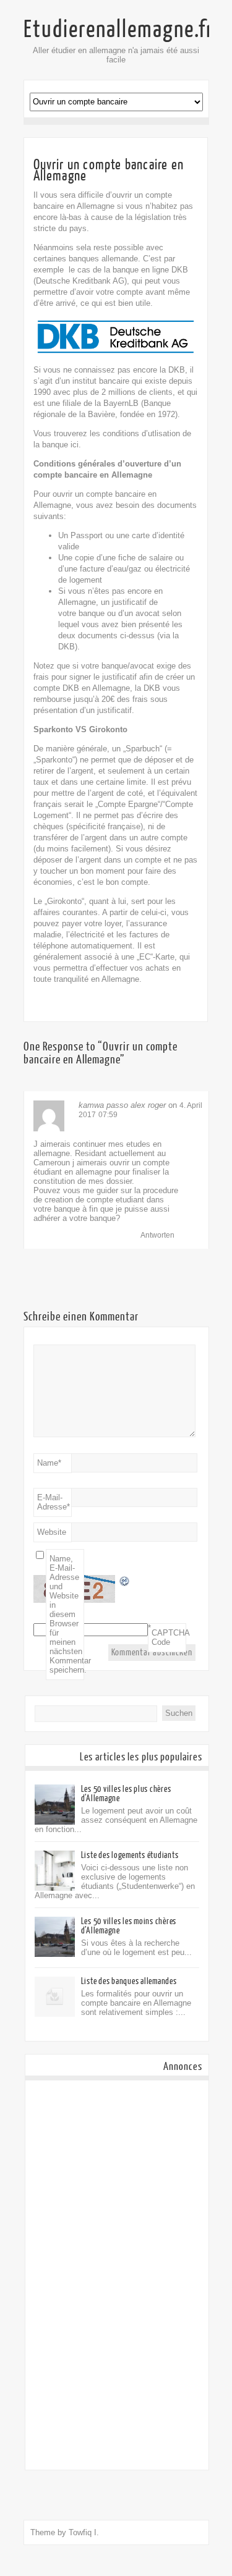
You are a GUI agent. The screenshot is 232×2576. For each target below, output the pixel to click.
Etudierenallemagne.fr (119, 30)
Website (52, 1532)
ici (75, 445)
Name (49, 1463)
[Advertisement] (117, 2275)
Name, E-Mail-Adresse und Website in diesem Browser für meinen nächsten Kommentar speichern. (67, 1614)
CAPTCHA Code (169, 1637)
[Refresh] (125, 1583)
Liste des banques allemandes (129, 1981)
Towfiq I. (84, 2532)
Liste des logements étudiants (130, 1855)
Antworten (157, 1235)
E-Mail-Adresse (54, 1502)
